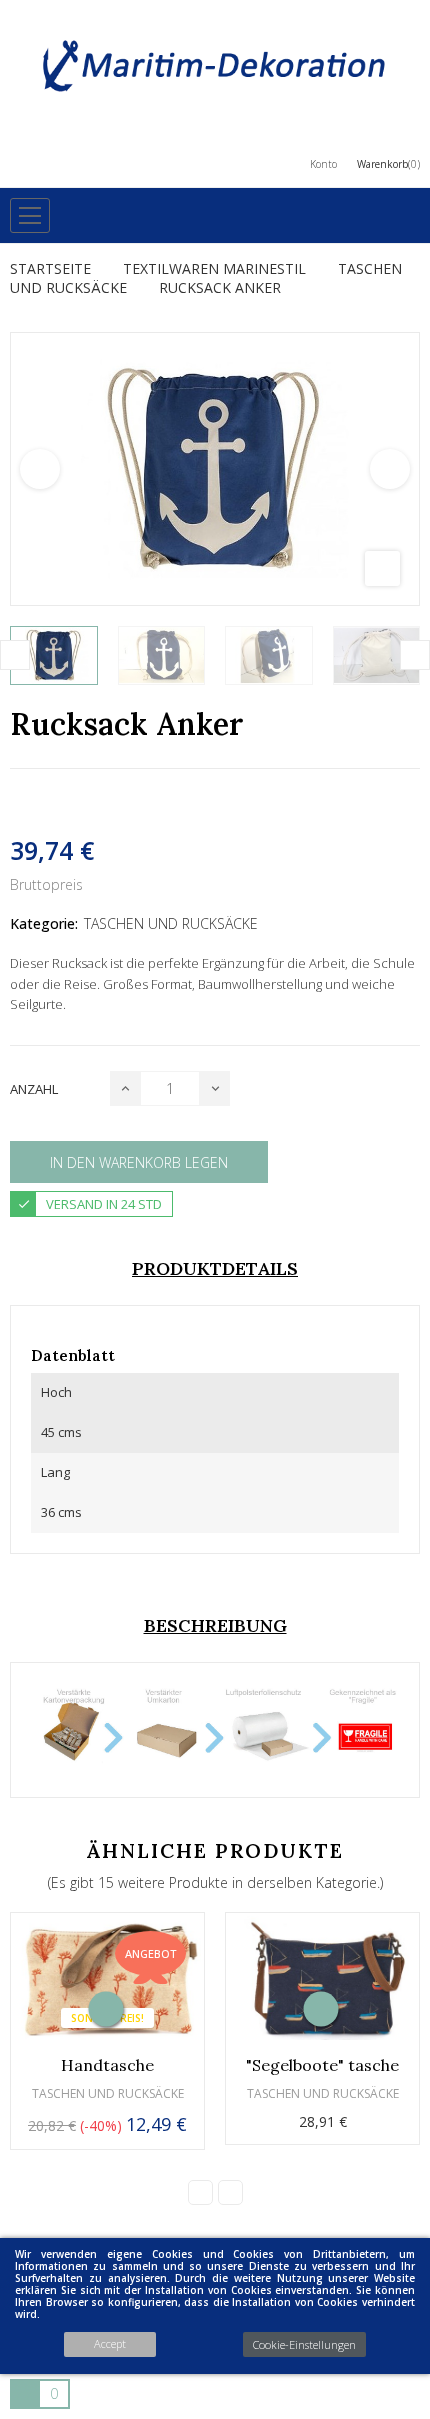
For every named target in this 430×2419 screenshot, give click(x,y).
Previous (40, 469)
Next (390, 469)
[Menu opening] (30, 215)
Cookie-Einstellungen (304, 2344)
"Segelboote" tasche (322, 2065)
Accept (110, 2343)
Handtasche (107, 2065)
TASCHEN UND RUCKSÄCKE (171, 923)
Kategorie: (44, 923)
